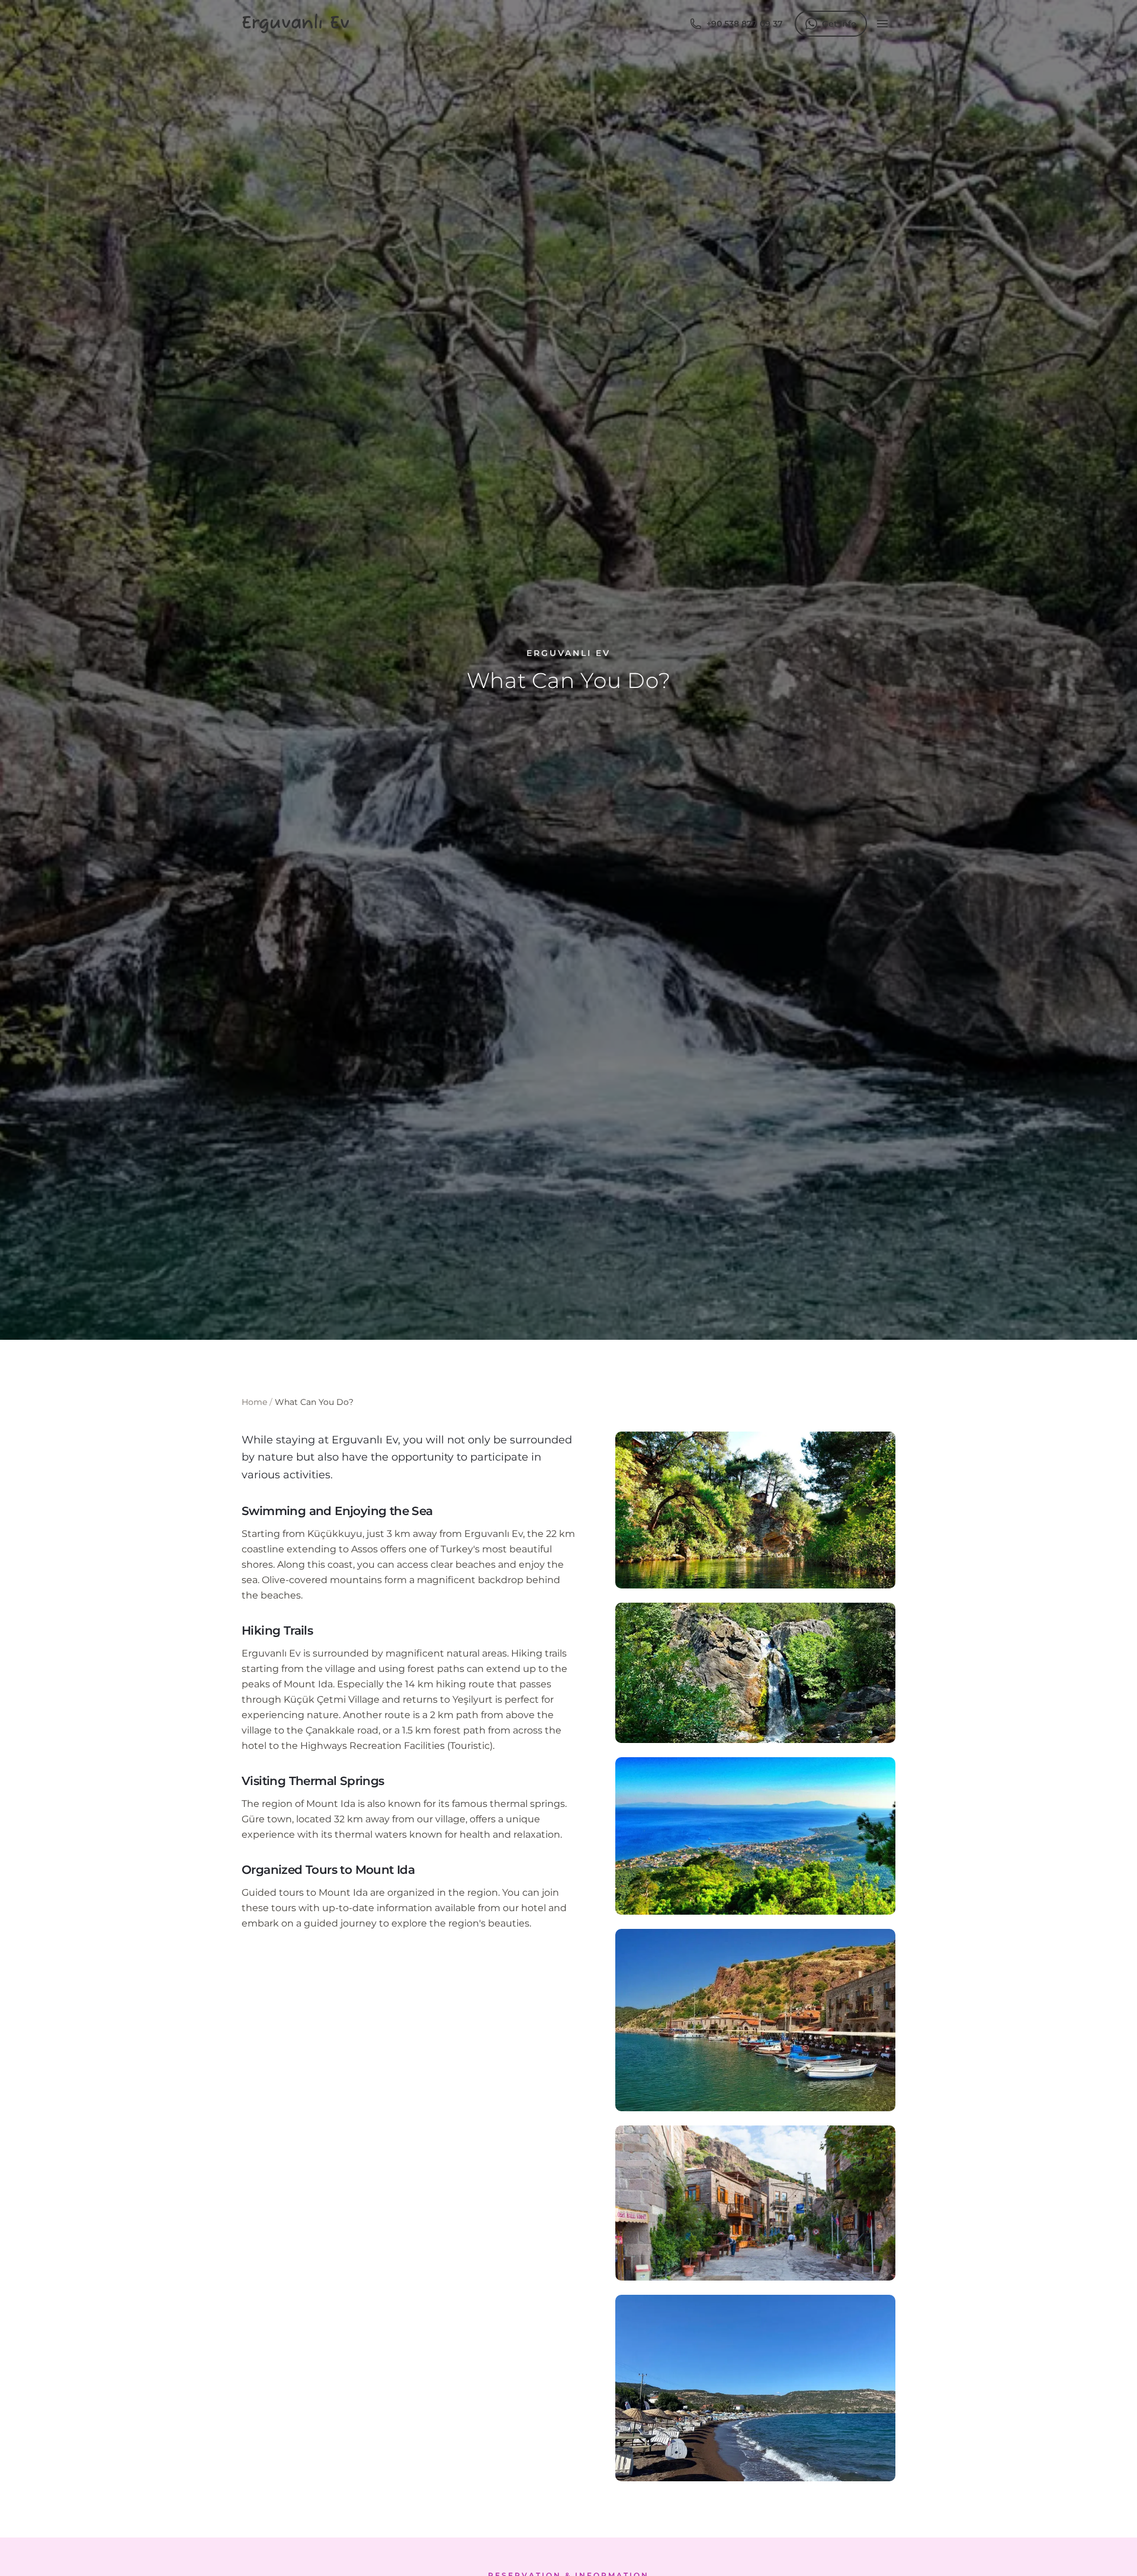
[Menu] (882, 24)
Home (254, 1402)
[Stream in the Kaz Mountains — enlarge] (755, 1510)
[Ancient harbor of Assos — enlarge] (755, 2203)
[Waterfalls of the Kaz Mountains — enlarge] (755, 1673)
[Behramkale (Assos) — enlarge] (755, 2020)
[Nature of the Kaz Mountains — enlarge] (755, 2388)
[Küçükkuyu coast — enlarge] (755, 1836)
